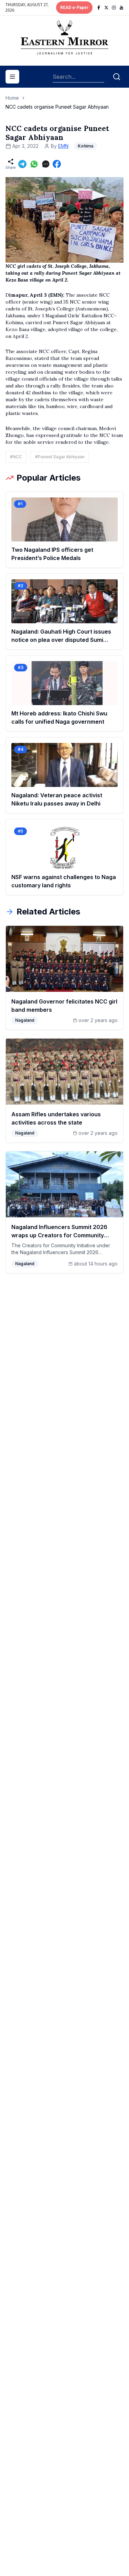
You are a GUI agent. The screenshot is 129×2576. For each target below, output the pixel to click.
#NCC (16, 457)
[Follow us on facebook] (99, 8)
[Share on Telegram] (22, 164)
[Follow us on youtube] (121, 8)
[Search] (117, 77)
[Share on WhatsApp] (34, 164)
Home (12, 98)
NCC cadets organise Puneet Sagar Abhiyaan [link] (57, 107)
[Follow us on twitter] (106, 8)
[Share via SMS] (46, 164)
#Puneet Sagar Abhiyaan (60, 457)
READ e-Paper (74, 8)
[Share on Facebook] (57, 164)
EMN (63, 146)
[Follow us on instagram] (114, 8)
